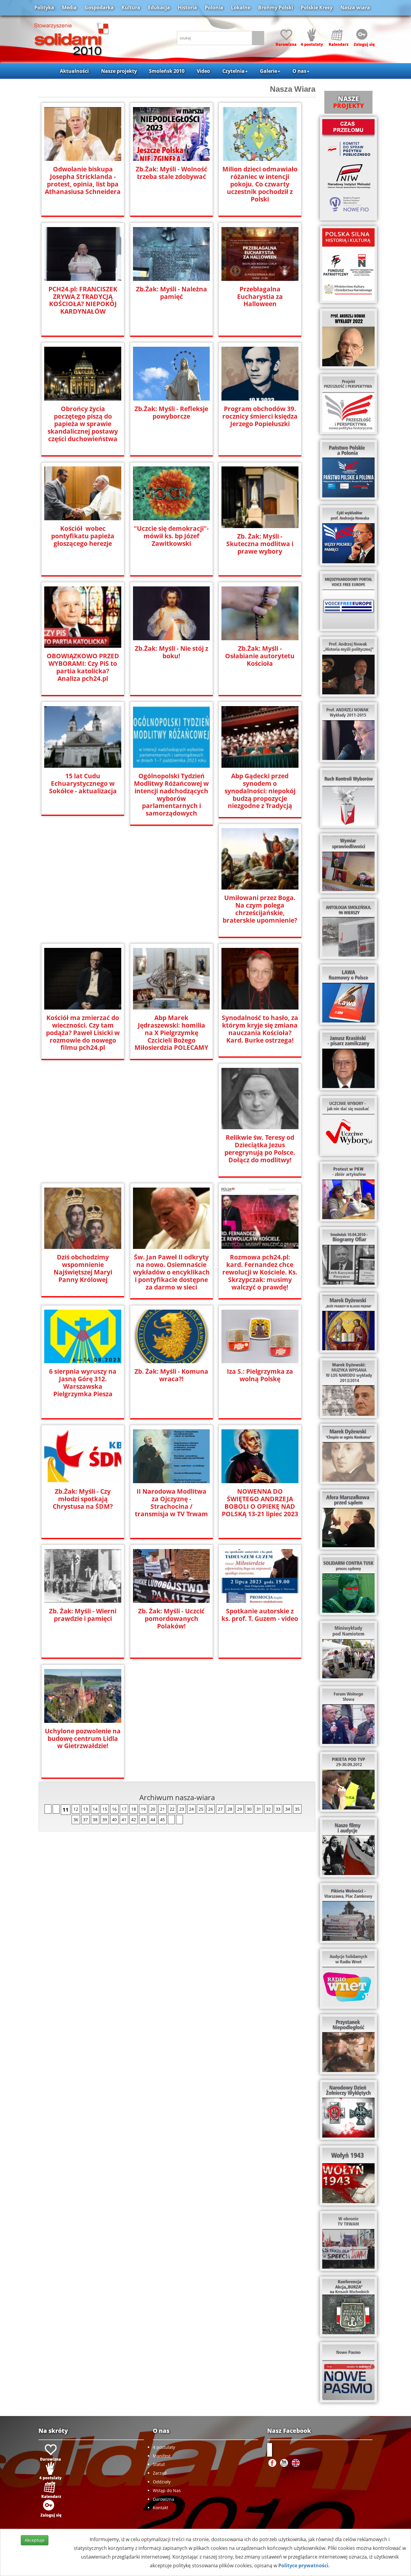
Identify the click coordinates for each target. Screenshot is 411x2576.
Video (203, 71)
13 (85, 1809)
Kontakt (161, 2508)
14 (95, 1809)
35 (297, 1809)
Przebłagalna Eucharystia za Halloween (260, 297)
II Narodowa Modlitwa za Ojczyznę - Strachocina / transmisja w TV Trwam (171, 1503)
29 (239, 1809)
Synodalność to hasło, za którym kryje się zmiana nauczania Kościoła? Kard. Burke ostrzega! (260, 1029)
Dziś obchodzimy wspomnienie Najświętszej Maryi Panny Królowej (83, 1268)
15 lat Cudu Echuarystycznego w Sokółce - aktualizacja (83, 784)
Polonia (214, 8)
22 (172, 1809)
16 (114, 1809)
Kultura (131, 8)
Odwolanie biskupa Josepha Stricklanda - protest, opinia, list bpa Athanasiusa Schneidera (83, 180)
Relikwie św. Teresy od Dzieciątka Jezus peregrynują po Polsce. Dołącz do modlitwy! (260, 1149)
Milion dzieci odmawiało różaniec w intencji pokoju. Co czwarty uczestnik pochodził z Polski (260, 184)
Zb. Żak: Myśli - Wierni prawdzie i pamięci (83, 1615)
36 (76, 1820)
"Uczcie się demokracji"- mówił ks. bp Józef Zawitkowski (171, 536)
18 (134, 1809)
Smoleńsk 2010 (167, 71)
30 (249, 1809)
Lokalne (241, 8)
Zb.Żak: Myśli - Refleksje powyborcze (171, 413)
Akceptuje (35, 2540)
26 (211, 1809)
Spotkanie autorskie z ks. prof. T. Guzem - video (260, 1615)
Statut (159, 2464)
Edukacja (159, 8)
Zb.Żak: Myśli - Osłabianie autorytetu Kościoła (260, 656)
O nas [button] (299, 71)
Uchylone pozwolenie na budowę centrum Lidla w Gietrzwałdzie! (83, 1739)
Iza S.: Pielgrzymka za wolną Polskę (260, 1375)
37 (85, 1820)
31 (259, 1809)
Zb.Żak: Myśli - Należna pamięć (172, 293)
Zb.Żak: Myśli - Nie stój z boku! (172, 652)
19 (143, 1809)
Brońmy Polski (276, 8)
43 (143, 1820)
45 (162, 1820)
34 (288, 1809)
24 (191, 1809)
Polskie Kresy (317, 8)
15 (105, 1809)
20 (153, 1809)
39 (105, 1820)
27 (220, 1809)
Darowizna (164, 2499)
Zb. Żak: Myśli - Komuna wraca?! (171, 1375)
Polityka (44, 8)
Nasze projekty (119, 71)
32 (268, 1809)
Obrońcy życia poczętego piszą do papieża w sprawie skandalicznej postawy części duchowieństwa (83, 424)
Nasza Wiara (293, 89)
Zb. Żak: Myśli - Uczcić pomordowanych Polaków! (171, 1619)
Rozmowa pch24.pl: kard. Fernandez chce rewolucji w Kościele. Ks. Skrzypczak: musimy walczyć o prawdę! (260, 1272)
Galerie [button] (269, 71)
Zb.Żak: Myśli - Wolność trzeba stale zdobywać (172, 173)
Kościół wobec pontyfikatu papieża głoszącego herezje (83, 536)
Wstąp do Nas (167, 2490)
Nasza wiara (355, 8)
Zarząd (160, 2473)
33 (278, 1809)
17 (124, 1809)
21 (162, 1809)
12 (76, 1809)
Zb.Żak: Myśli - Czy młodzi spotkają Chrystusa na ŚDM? (83, 1499)
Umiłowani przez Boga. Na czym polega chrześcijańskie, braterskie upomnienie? (260, 909)
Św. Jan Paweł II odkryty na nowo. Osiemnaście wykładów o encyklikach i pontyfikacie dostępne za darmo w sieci (171, 1272)
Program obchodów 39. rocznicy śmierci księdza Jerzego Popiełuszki (260, 416)
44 (153, 1820)
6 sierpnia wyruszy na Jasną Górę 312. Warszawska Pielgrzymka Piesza (83, 1383)
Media (69, 8)
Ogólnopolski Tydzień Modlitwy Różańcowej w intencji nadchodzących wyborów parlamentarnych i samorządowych (171, 795)
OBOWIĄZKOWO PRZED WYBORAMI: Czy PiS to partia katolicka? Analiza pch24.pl (83, 667)
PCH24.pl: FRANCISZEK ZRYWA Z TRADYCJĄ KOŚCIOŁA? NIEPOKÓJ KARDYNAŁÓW (83, 300)
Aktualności (74, 71)
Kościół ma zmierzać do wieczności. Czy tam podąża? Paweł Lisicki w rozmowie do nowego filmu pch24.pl (83, 1033)
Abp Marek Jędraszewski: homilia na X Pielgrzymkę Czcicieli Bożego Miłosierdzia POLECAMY (171, 1033)
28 (230, 1809)
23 (182, 1809)
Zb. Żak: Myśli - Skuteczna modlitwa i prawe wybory (260, 544)
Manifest (162, 2456)
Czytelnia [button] (233, 71)
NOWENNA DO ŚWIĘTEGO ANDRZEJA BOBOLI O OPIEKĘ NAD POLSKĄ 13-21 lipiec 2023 (260, 1503)
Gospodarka (99, 8)
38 (95, 1820)
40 (114, 1820)
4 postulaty (164, 2447)
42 (134, 1820)
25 (201, 1809)
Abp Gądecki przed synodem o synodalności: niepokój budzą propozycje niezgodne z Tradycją (260, 791)
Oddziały (162, 2482)
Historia (187, 8)
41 (124, 1820)
